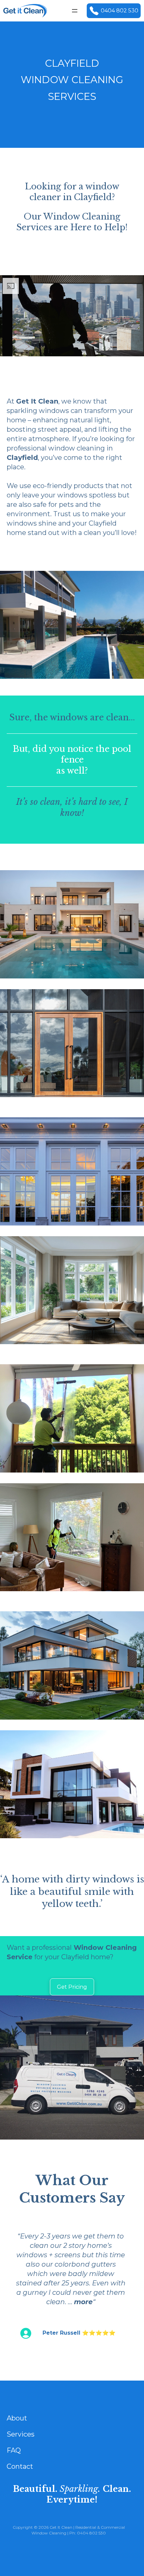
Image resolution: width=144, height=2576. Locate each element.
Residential (86, 2527)
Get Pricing (72, 1987)
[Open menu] (75, 11)
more (83, 2302)
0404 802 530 (120, 11)
